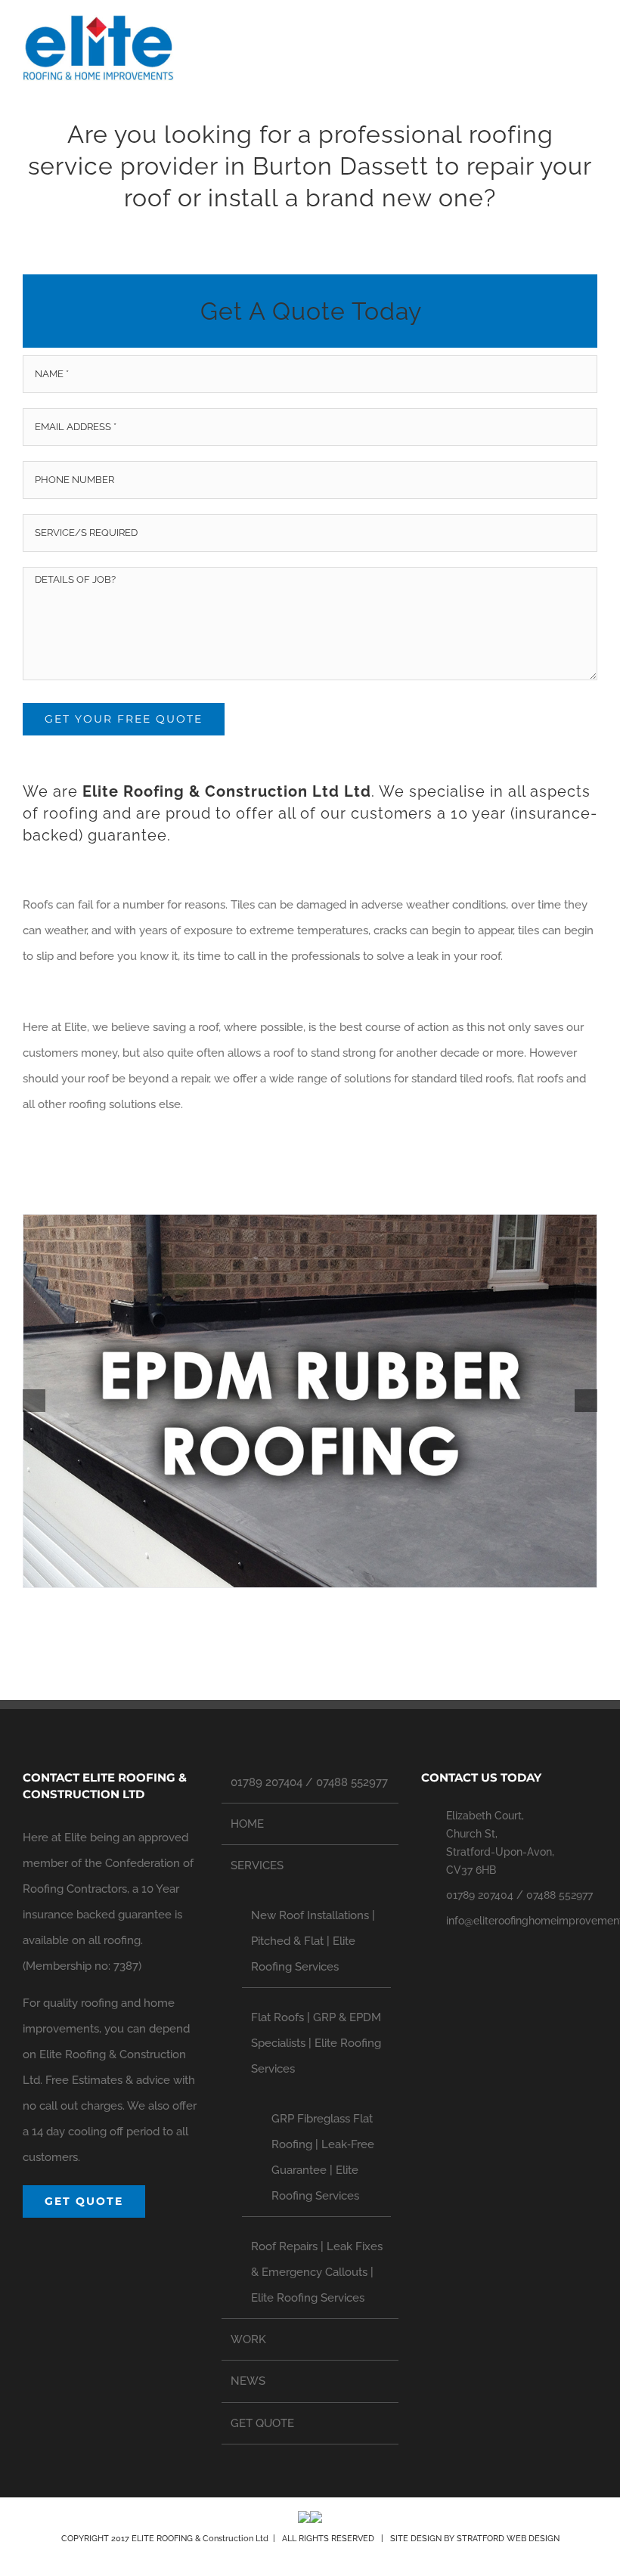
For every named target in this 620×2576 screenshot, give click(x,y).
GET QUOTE (262, 2423)
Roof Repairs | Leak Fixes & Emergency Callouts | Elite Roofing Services (317, 2272)
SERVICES (257, 1865)
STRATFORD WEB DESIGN (508, 2539)
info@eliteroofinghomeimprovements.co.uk (522, 1921)
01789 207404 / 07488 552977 (309, 1782)
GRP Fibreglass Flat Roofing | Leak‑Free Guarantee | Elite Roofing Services (323, 2157)
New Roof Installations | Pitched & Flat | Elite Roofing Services (313, 1941)
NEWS (248, 2381)
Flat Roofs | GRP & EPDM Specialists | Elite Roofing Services (316, 2043)
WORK (248, 2339)
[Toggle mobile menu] (591, 42)
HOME (247, 1824)
